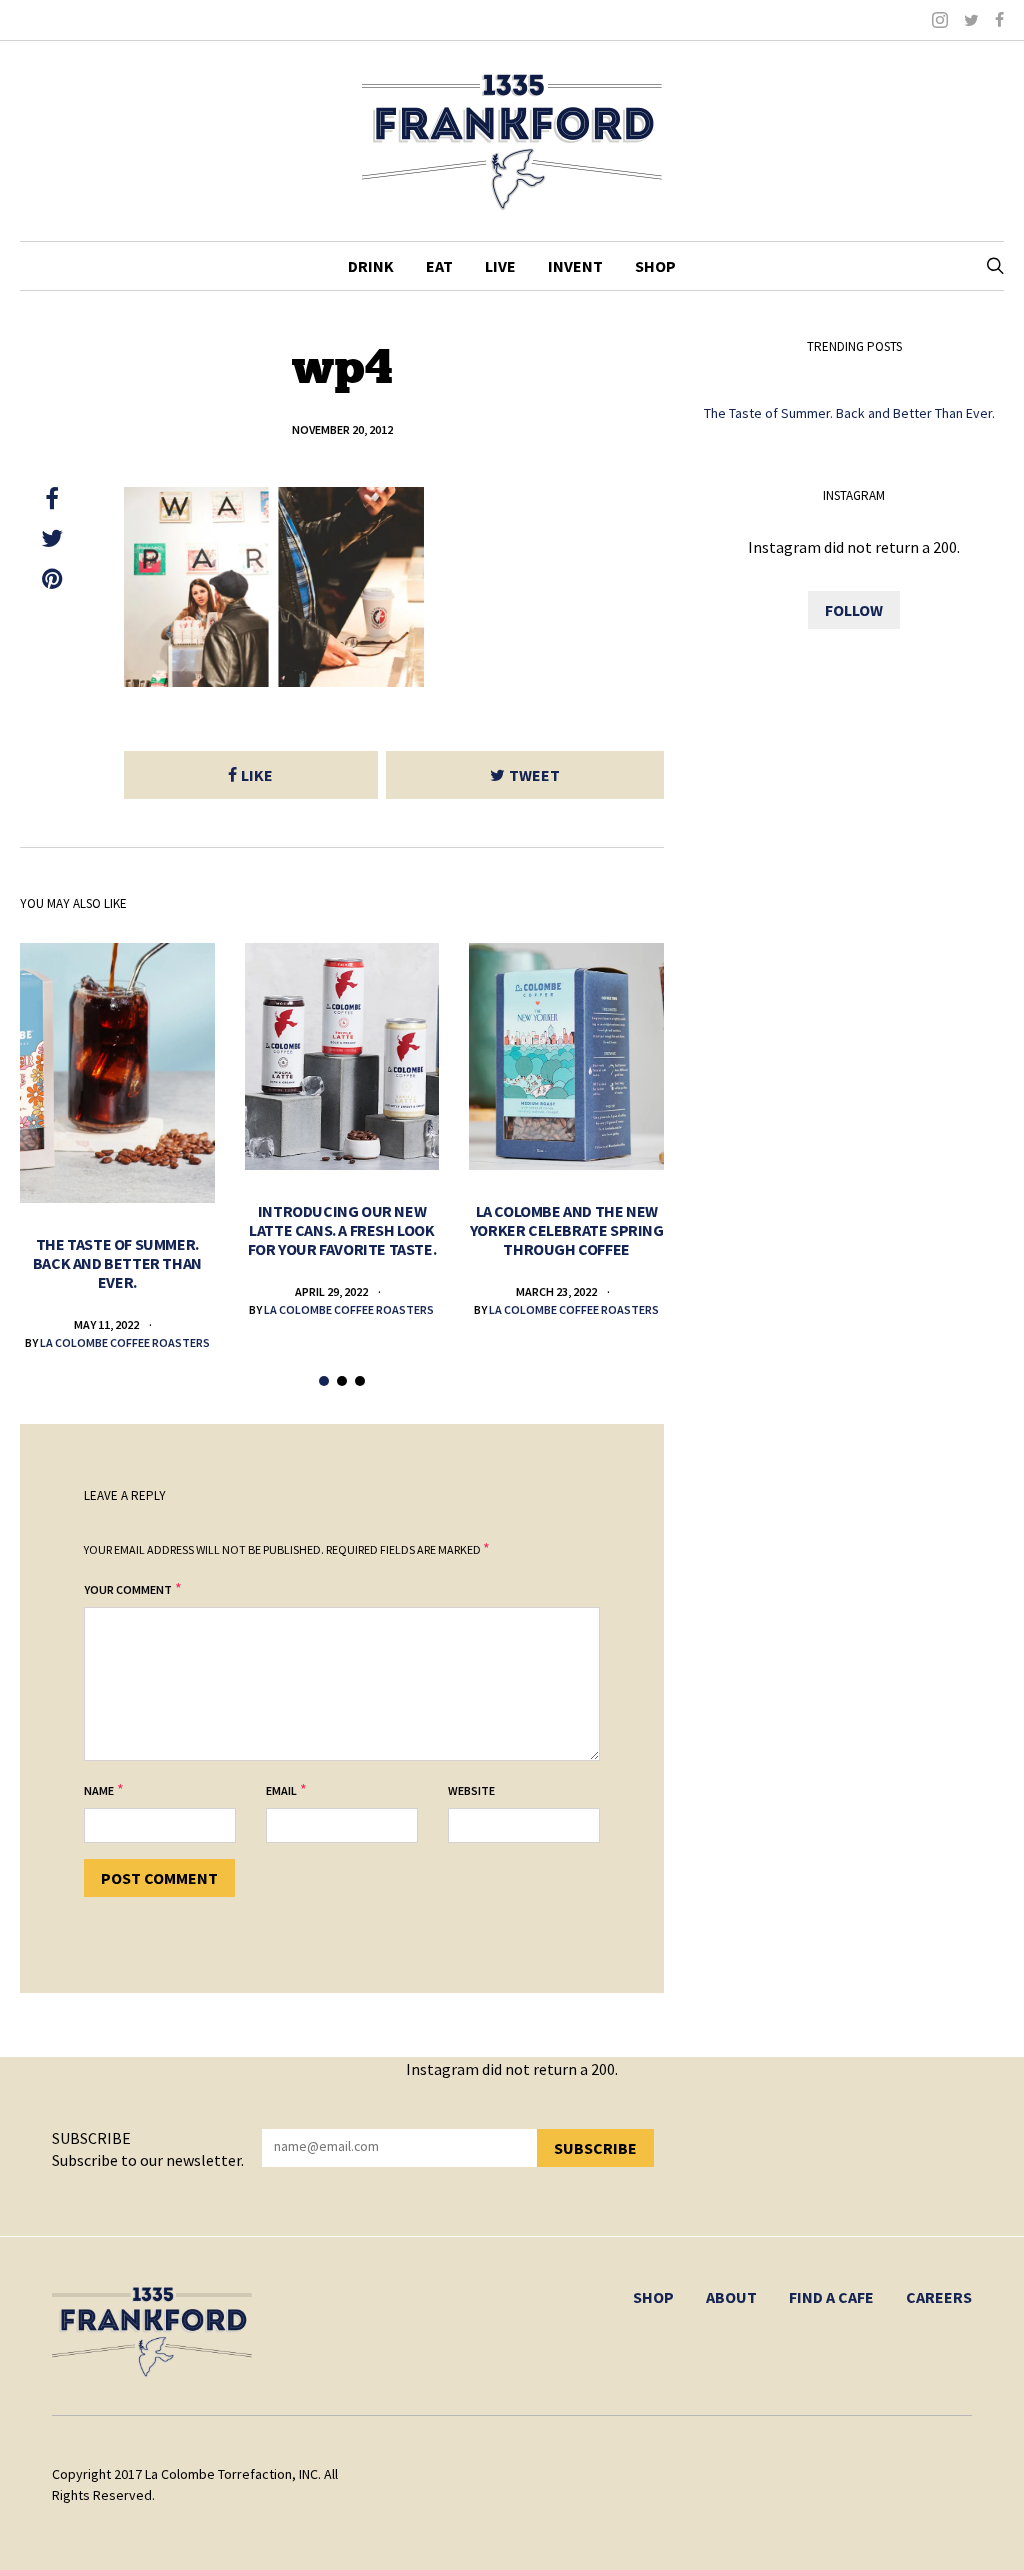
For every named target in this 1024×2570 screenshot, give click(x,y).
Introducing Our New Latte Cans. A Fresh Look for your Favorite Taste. (342, 1230)
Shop (655, 266)
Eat (439, 266)
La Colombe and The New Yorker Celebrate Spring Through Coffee (567, 1230)
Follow (854, 610)
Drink (371, 266)
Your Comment (128, 1589)
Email (281, 1790)
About (731, 2297)
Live (500, 266)
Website (471, 1790)
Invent (575, 266)
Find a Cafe (831, 2297)
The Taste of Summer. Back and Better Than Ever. (117, 1263)
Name (99, 1790)
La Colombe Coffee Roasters (125, 1342)
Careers (939, 2297)
